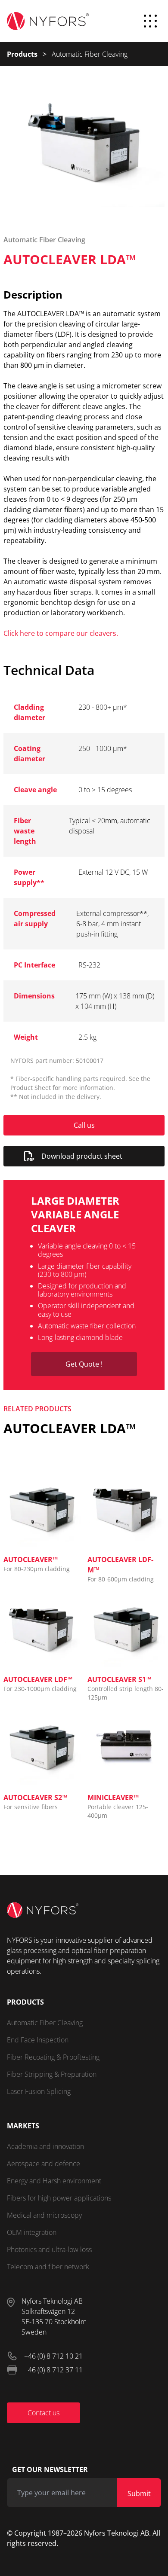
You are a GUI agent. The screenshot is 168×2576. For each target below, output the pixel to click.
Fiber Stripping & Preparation (52, 2074)
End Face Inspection (38, 2040)
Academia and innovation (45, 2146)
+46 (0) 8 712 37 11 (53, 2370)
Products (22, 54)
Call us (84, 1125)
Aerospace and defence (44, 2164)
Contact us (44, 2413)
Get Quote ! (84, 1364)
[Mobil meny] (150, 21)
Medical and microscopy (44, 2215)
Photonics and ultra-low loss (49, 2249)
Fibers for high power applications (59, 2198)
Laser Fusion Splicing (39, 2091)
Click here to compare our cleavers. (61, 633)
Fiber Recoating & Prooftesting (53, 2057)
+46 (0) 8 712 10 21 (53, 2356)
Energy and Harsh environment (54, 2181)
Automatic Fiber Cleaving (45, 2023)
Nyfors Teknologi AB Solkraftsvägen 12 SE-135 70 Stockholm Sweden (54, 2317)
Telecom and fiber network (48, 2267)
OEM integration (32, 2232)
